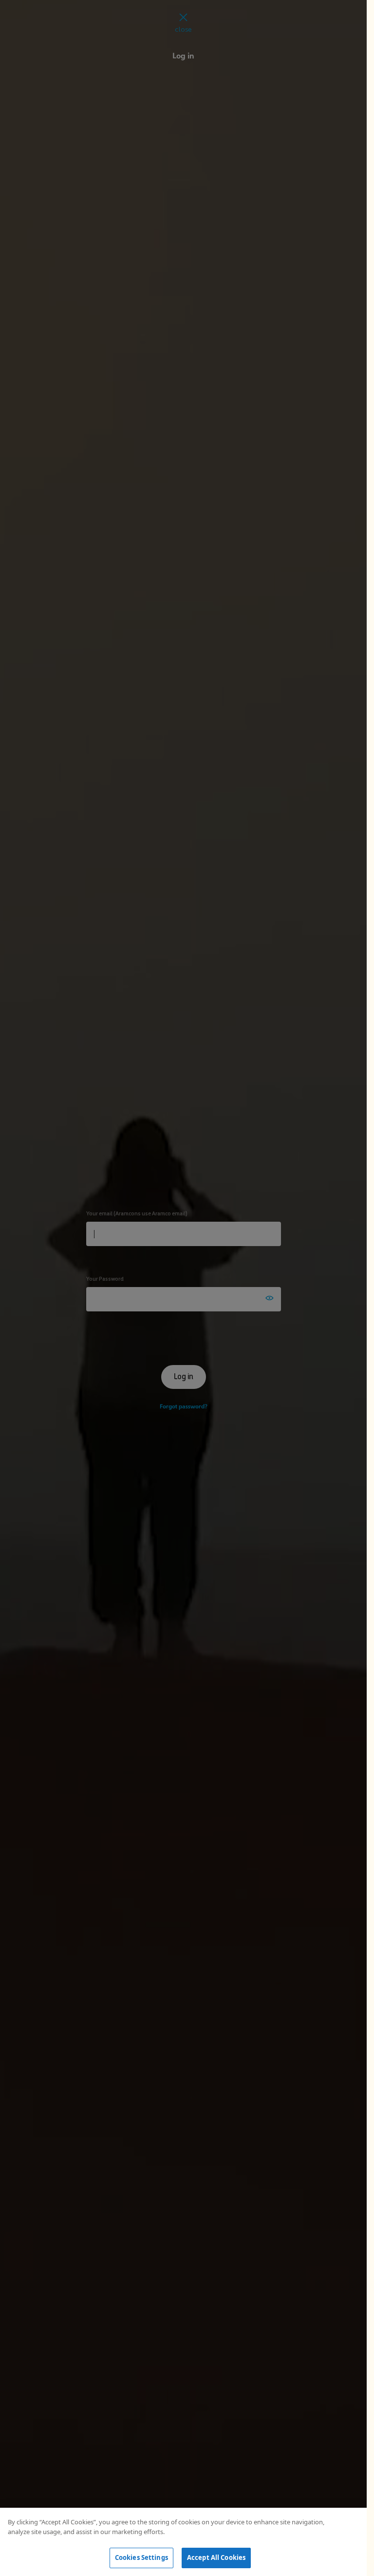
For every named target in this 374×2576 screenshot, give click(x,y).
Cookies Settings (141, 2557)
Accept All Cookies (216, 2557)
